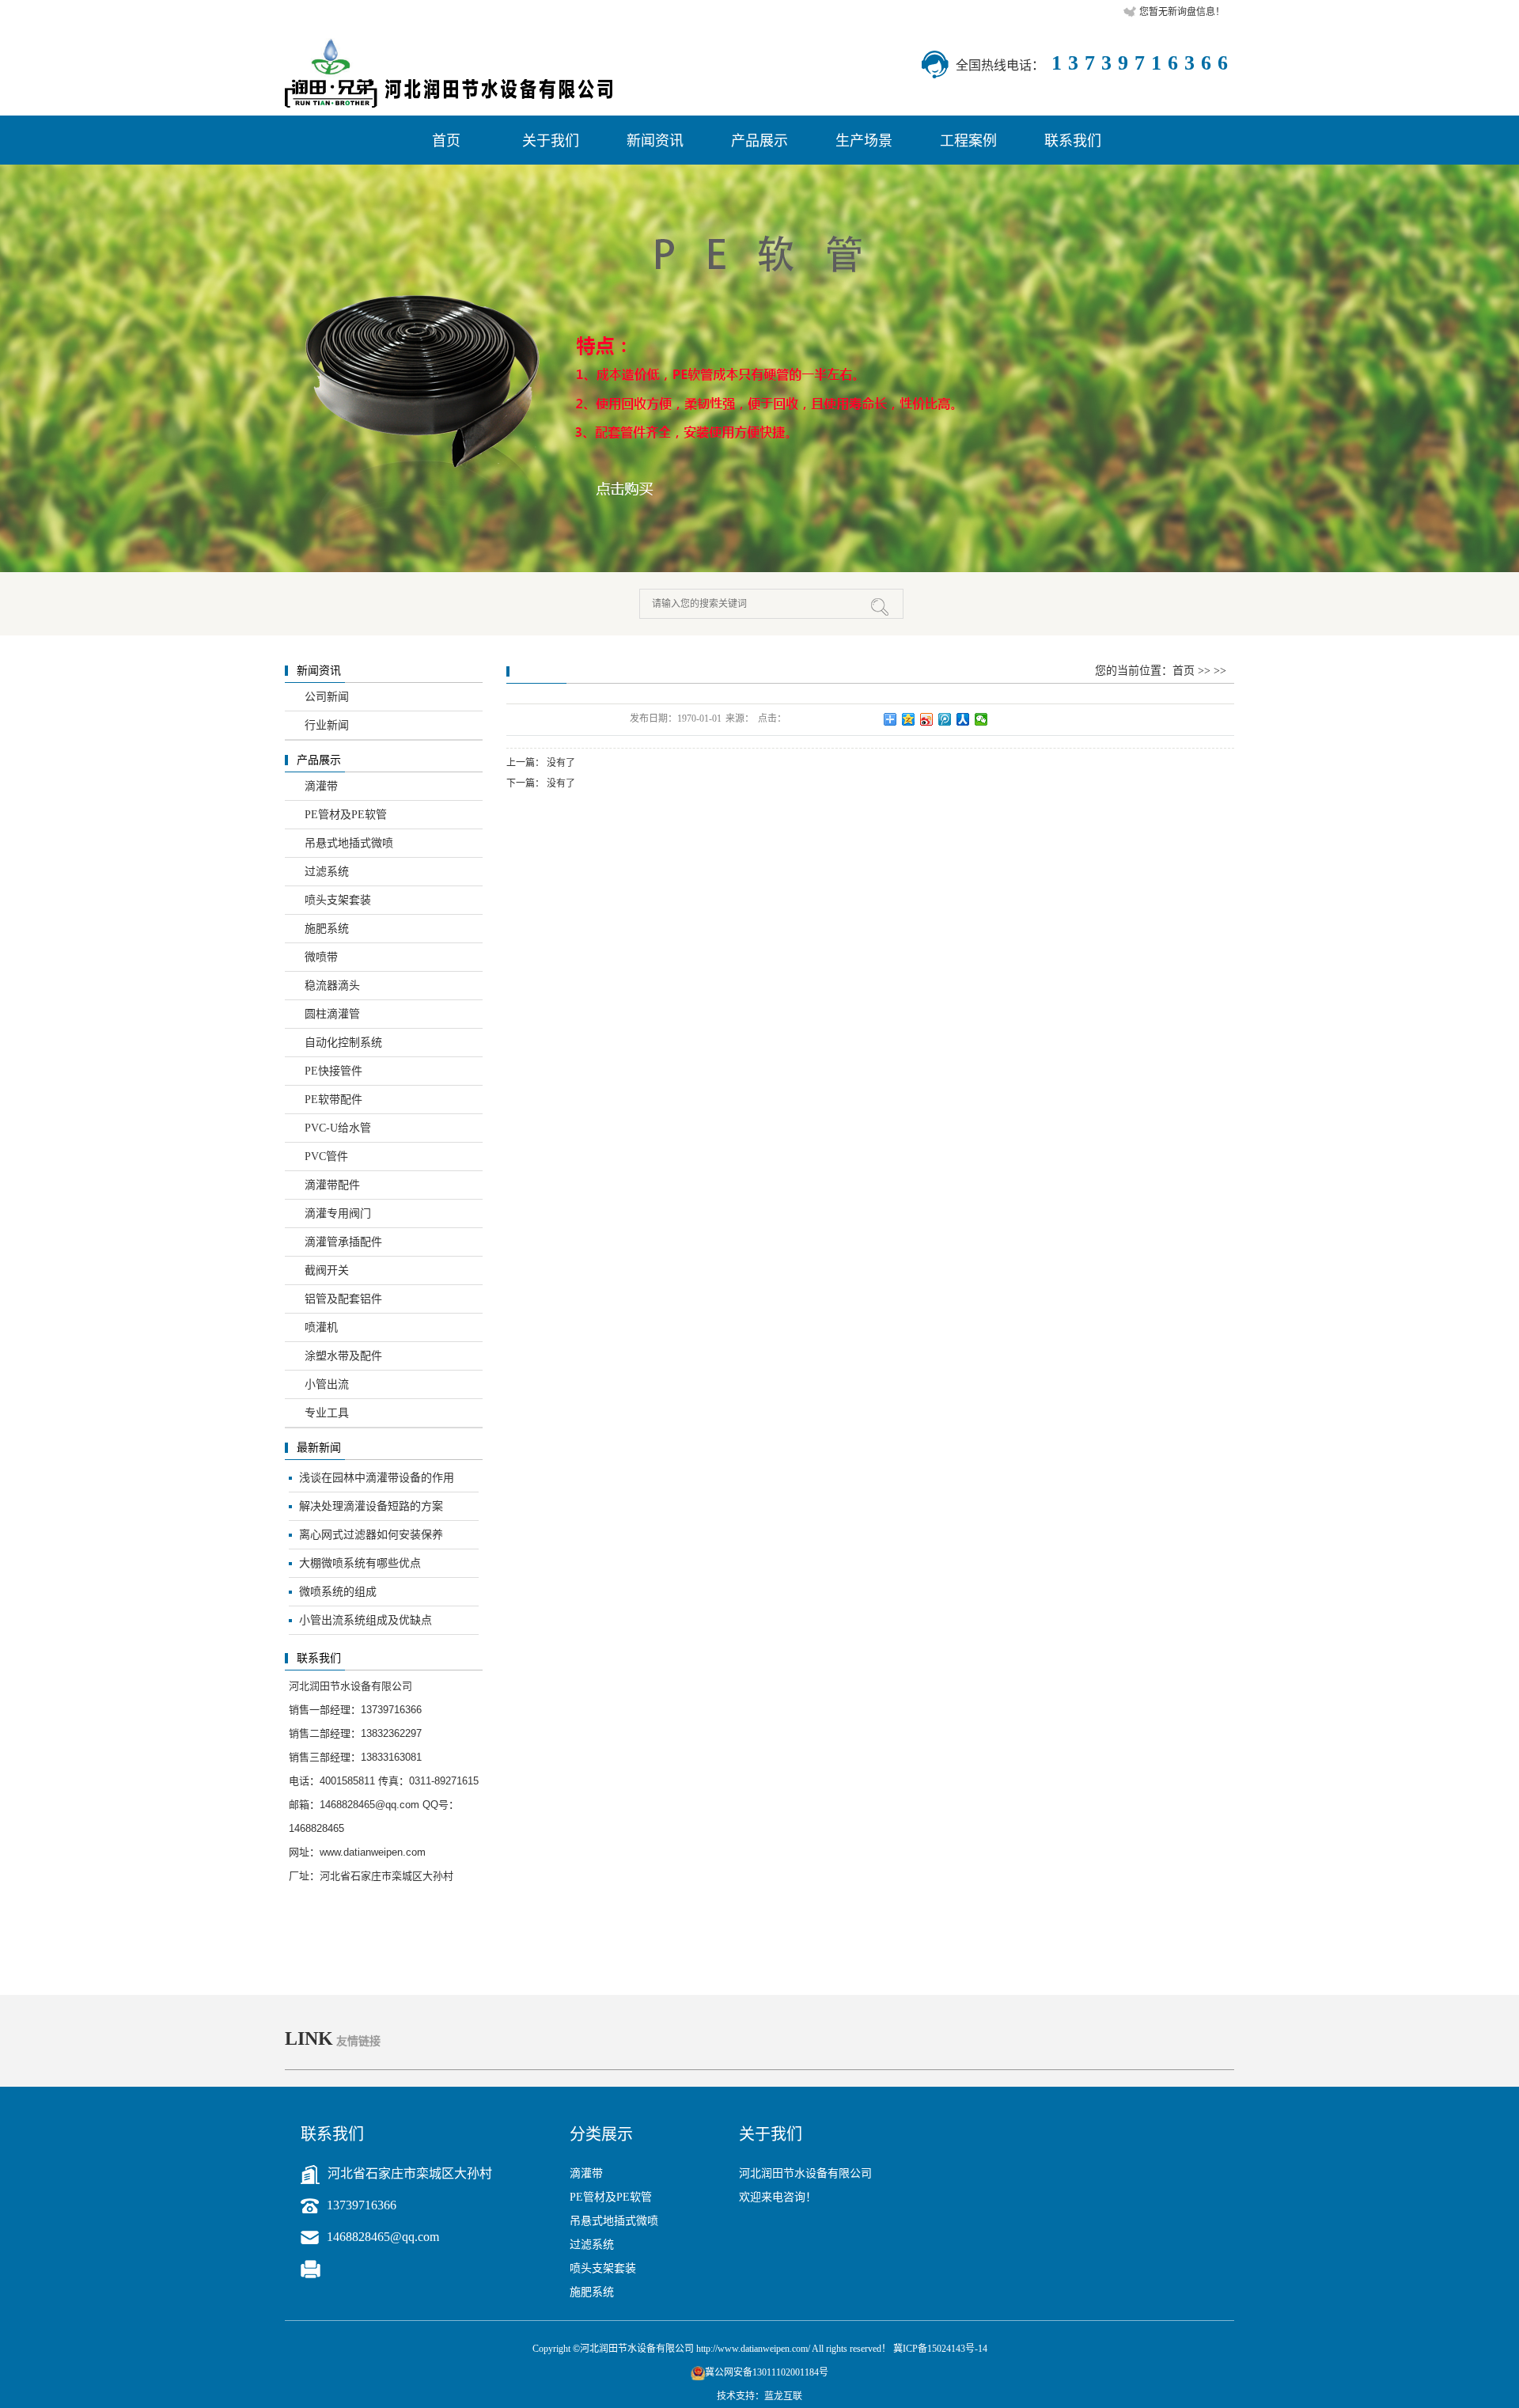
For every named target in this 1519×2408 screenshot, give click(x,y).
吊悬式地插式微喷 (349, 843)
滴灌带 (321, 786)
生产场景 (864, 141)
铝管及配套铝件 (343, 1299)
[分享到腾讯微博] (945, 719)
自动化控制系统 (343, 1043)
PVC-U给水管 (338, 1128)
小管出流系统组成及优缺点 (366, 1620)
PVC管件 (326, 1157)
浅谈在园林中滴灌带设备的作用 (377, 1478)
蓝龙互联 (783, 2396)
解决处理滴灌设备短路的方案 (371, 1506)
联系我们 (1073, 141)
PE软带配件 (333, 1100)
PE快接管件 (333, 1071)
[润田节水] (759, 368)
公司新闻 (327, 697)
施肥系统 (327, 929)
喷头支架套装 (338, 900)
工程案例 (968, 141)
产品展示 (759, 141)
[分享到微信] (981, 719)
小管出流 (327, 1384)
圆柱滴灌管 (332, 1014)
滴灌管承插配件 (343, 1242)
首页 (446, 141)
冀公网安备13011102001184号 (767, 2372)
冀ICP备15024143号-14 (940, 2349)
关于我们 (551, 141)
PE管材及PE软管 (346, 815)
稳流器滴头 (332, 986)
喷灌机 (321, 1327)
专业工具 (327, 1413)
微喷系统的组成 (338, 1592)
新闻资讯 (655, 141)
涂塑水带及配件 (343, 1356)
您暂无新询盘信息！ (1182, 12)
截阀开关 (327, 1270)
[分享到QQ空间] (909, 719)
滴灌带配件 (332, 1185)
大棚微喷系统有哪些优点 (360, 1563)
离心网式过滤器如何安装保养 (371, 1535)
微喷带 (321, 957)
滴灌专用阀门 (338, 1213)
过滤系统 (327, 872)
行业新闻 (327, 725)
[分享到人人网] (963, 719)
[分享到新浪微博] (927, 719)
